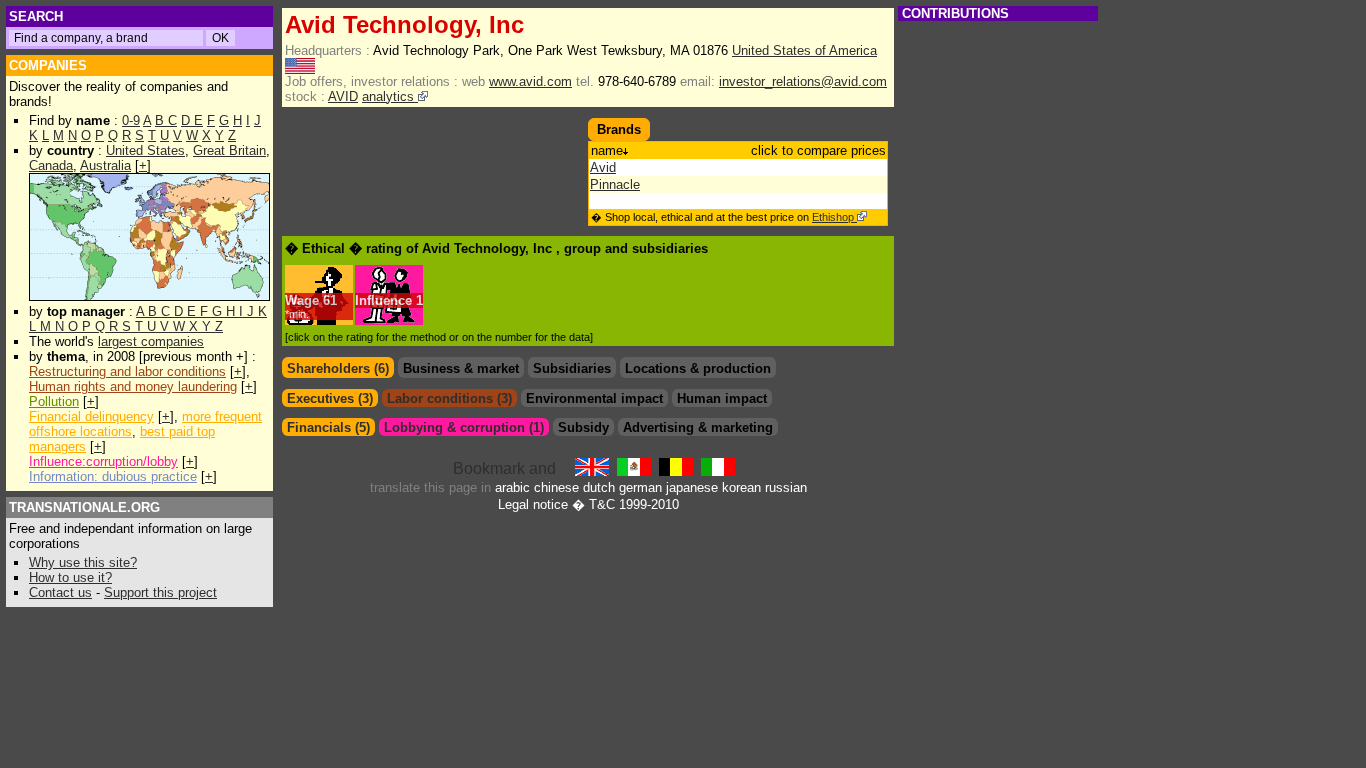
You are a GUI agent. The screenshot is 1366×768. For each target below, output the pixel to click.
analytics (390, 96)
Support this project (160, 592)
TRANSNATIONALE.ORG (84, 507)
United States (145, 150)
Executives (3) (330, 398)
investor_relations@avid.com (803, 81)
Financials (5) (328, 427)
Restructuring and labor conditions (127, 371)
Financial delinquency (91, 416)
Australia (105, 165)
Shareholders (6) (338, 368)
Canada (51, 165)
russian (786, 487)
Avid (603, 167)
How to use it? (70, 577)
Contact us (60, 592)
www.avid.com (530, 81)
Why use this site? (83, 562)
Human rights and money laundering (133, 386)
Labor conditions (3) (449, 398)
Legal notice (533, 504)
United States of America (804, 50)
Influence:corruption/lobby (103, 461)
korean (741, 487)
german (640, 487)
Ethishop (834, 217)
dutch (599, 487)
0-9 (131, 120)
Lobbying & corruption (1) (464, 427)
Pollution (54, 401)
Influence (383, 300)
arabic (512, 487)
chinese (556, 487)
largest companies (151, 341)
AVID (343, 96)
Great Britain (229, 150)
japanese (692, 487)
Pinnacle (615, 184)
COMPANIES (48, 65)
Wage (302, 300)
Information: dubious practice (113, 476)
